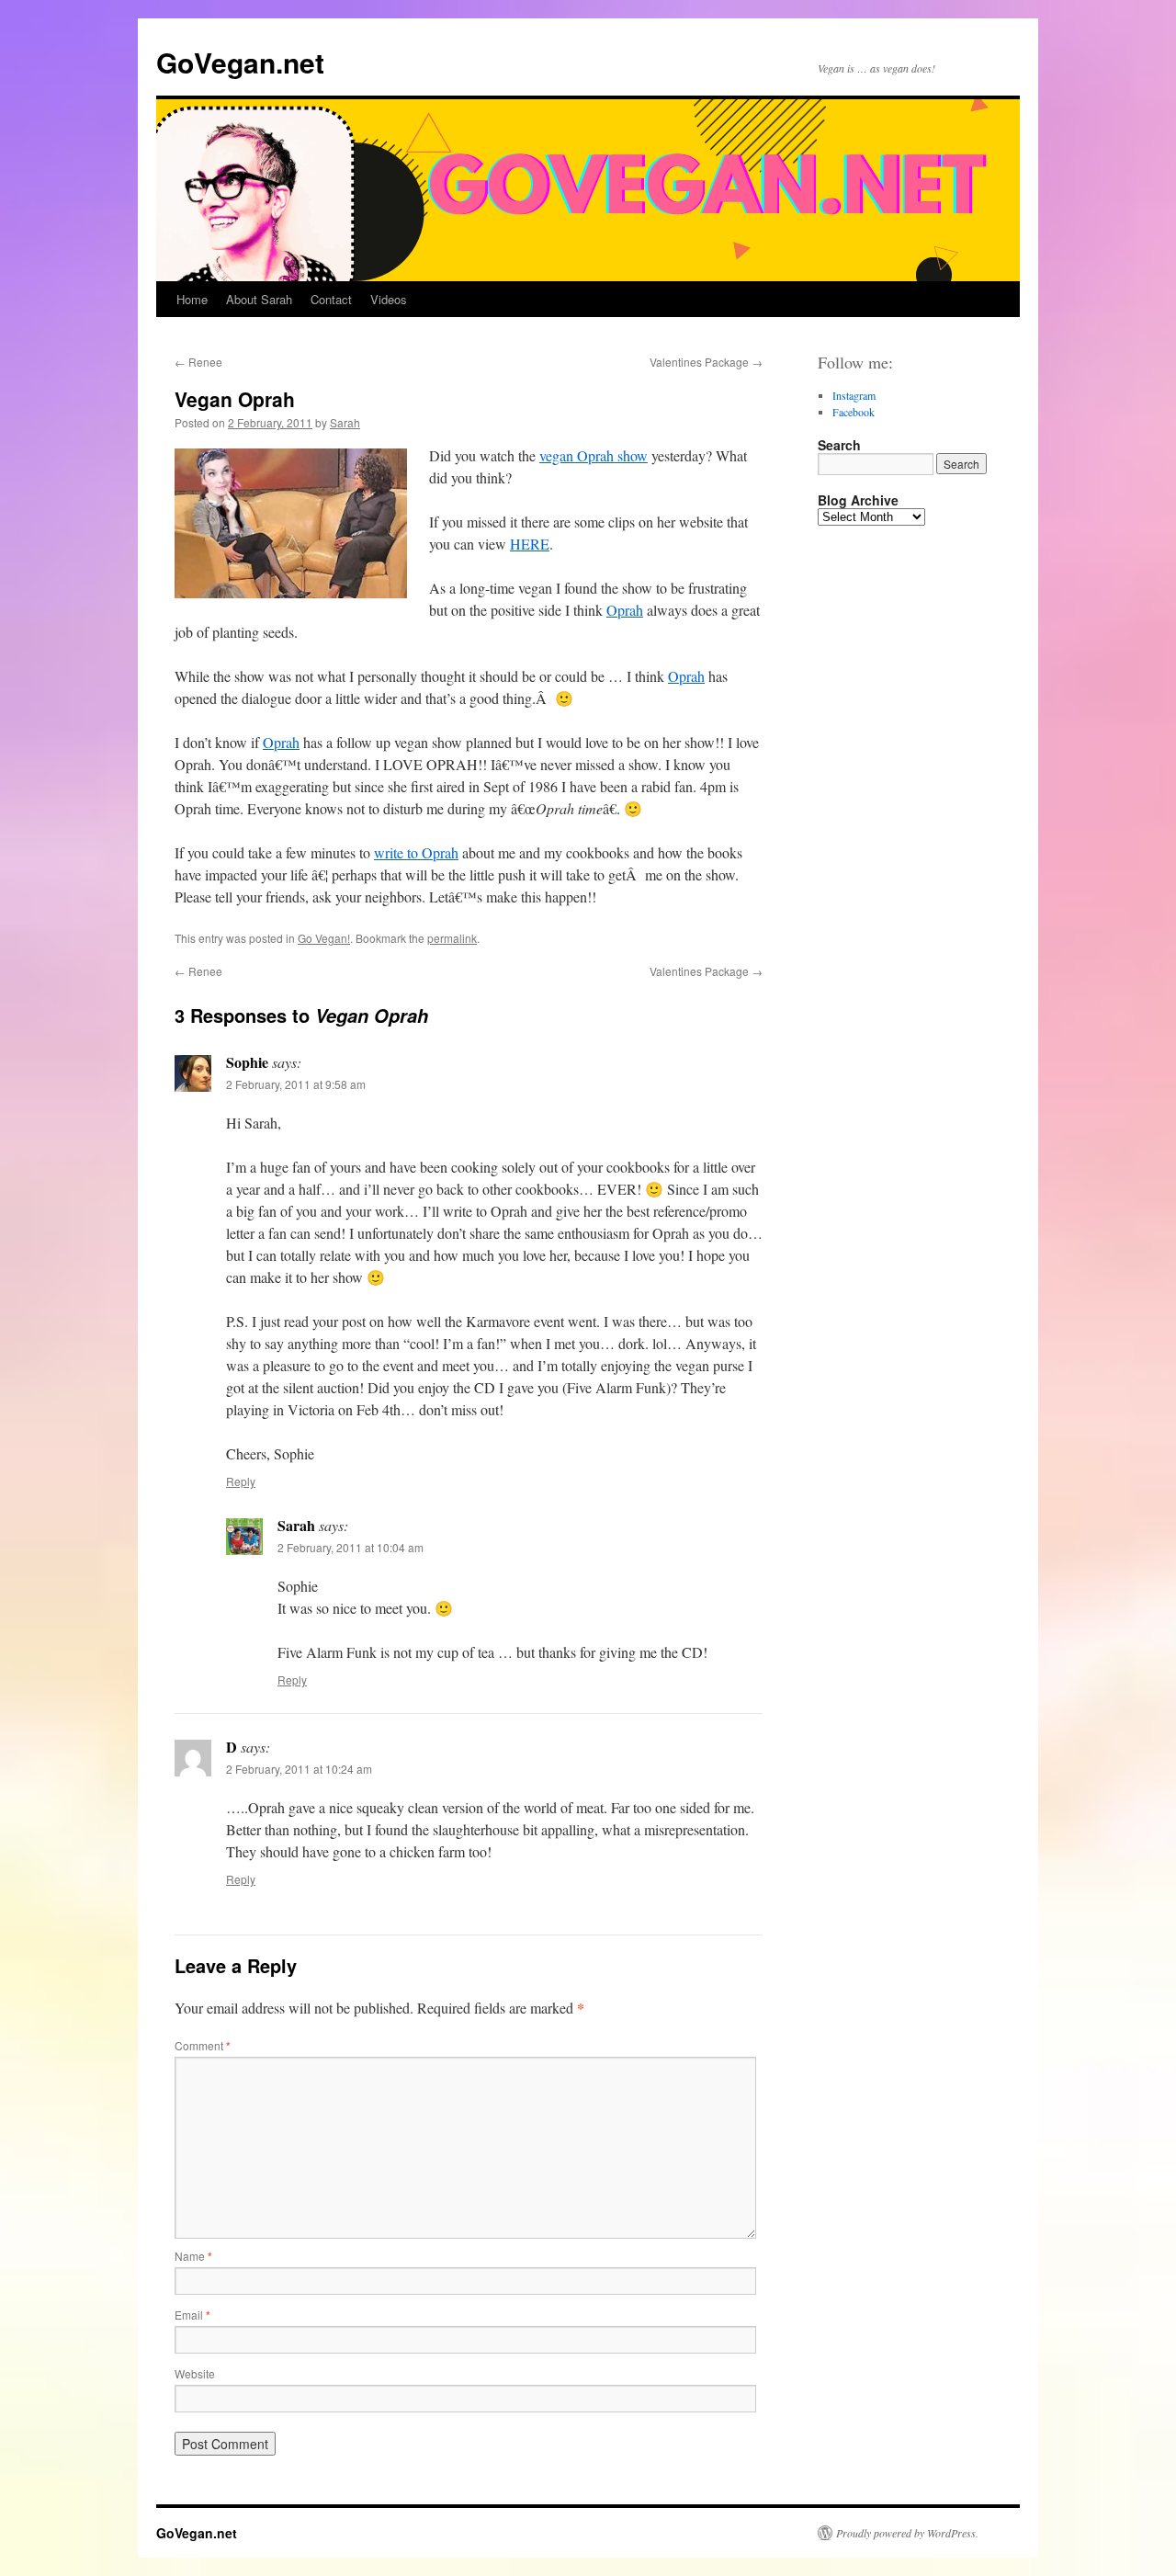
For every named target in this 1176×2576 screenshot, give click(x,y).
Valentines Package (706, 362)
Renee (198, 362)
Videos (389, 299)
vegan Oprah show (594, 455)
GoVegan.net (240, 62)
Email (192, 2315)
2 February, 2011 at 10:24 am (299, 1769)
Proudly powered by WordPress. (907, 2533)
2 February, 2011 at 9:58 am (296, 1084)
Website (195, 2373)
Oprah (625, 610)
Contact (331, 299)
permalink (452, 938)
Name (193, 2256)
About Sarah (259, 299)
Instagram (854, 395)
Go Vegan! (324, 938)
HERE (530, 544)
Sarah (345, 422)
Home (192, 299)
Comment (203, 2045)
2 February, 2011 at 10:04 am (351, 1547)
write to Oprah (416, 852)
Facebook (854, 412)
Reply (241, 1481)
